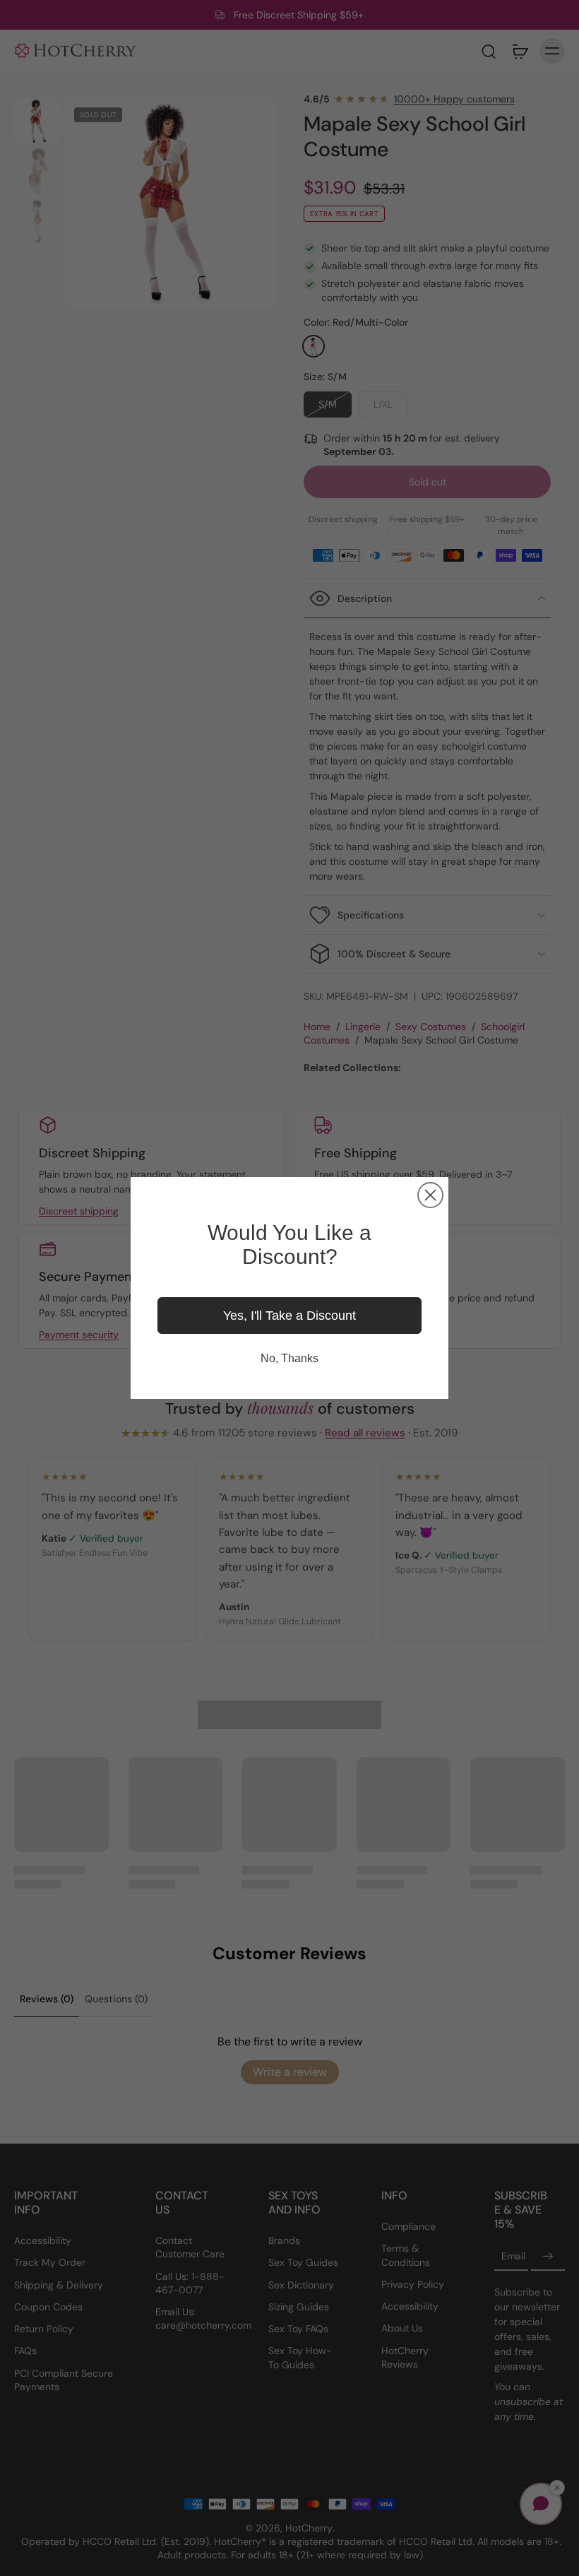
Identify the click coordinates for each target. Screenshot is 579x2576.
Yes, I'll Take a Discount (289, 1316)
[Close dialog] (430, 1195)
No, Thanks (289, 1358)
